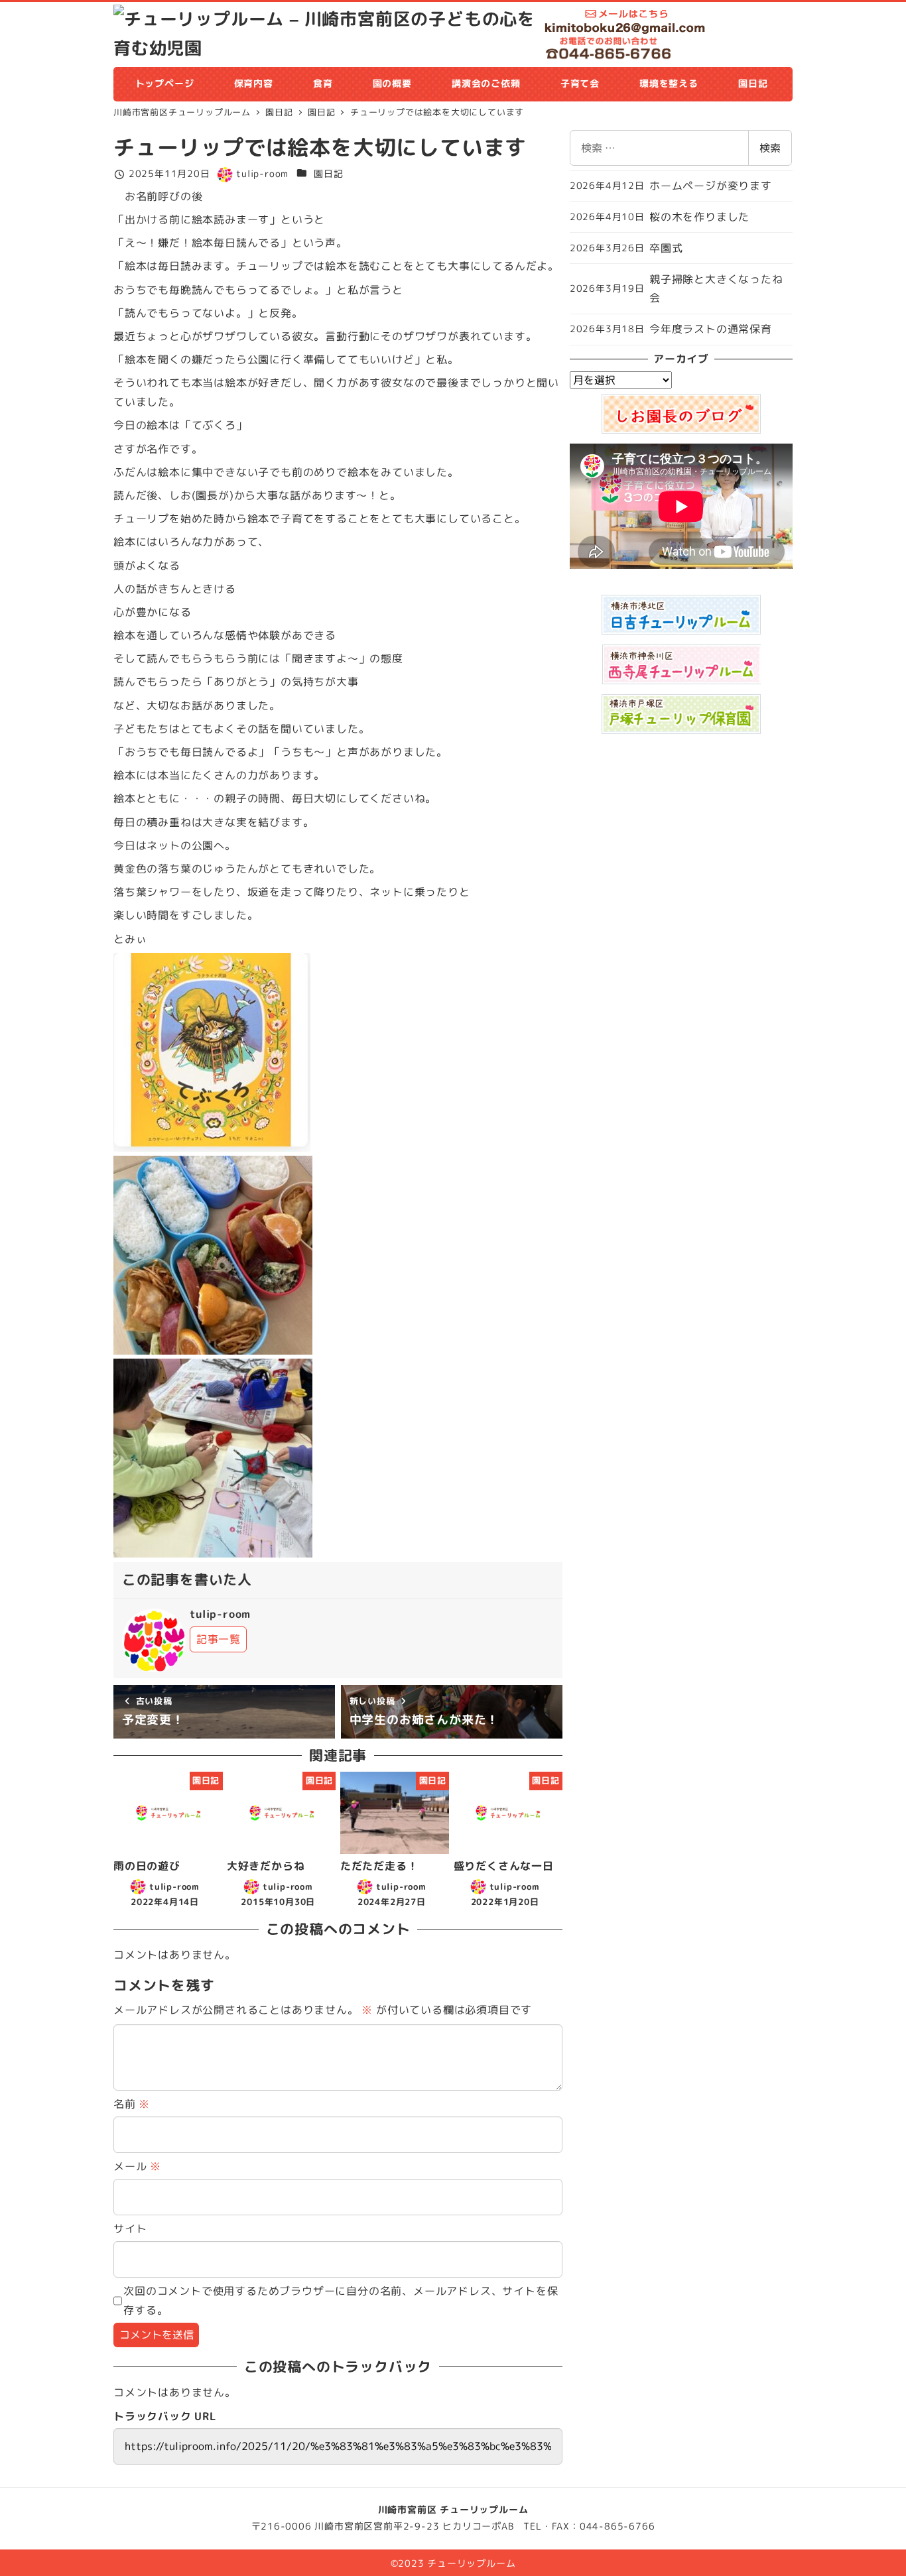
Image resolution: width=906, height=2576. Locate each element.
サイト (130, 2229)
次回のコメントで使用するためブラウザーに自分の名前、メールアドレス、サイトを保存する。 (341, 2300)
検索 (770, 148)
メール (137, 2166)
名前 (132, 2104)
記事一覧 (219, 1639)
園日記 (328, 174)
